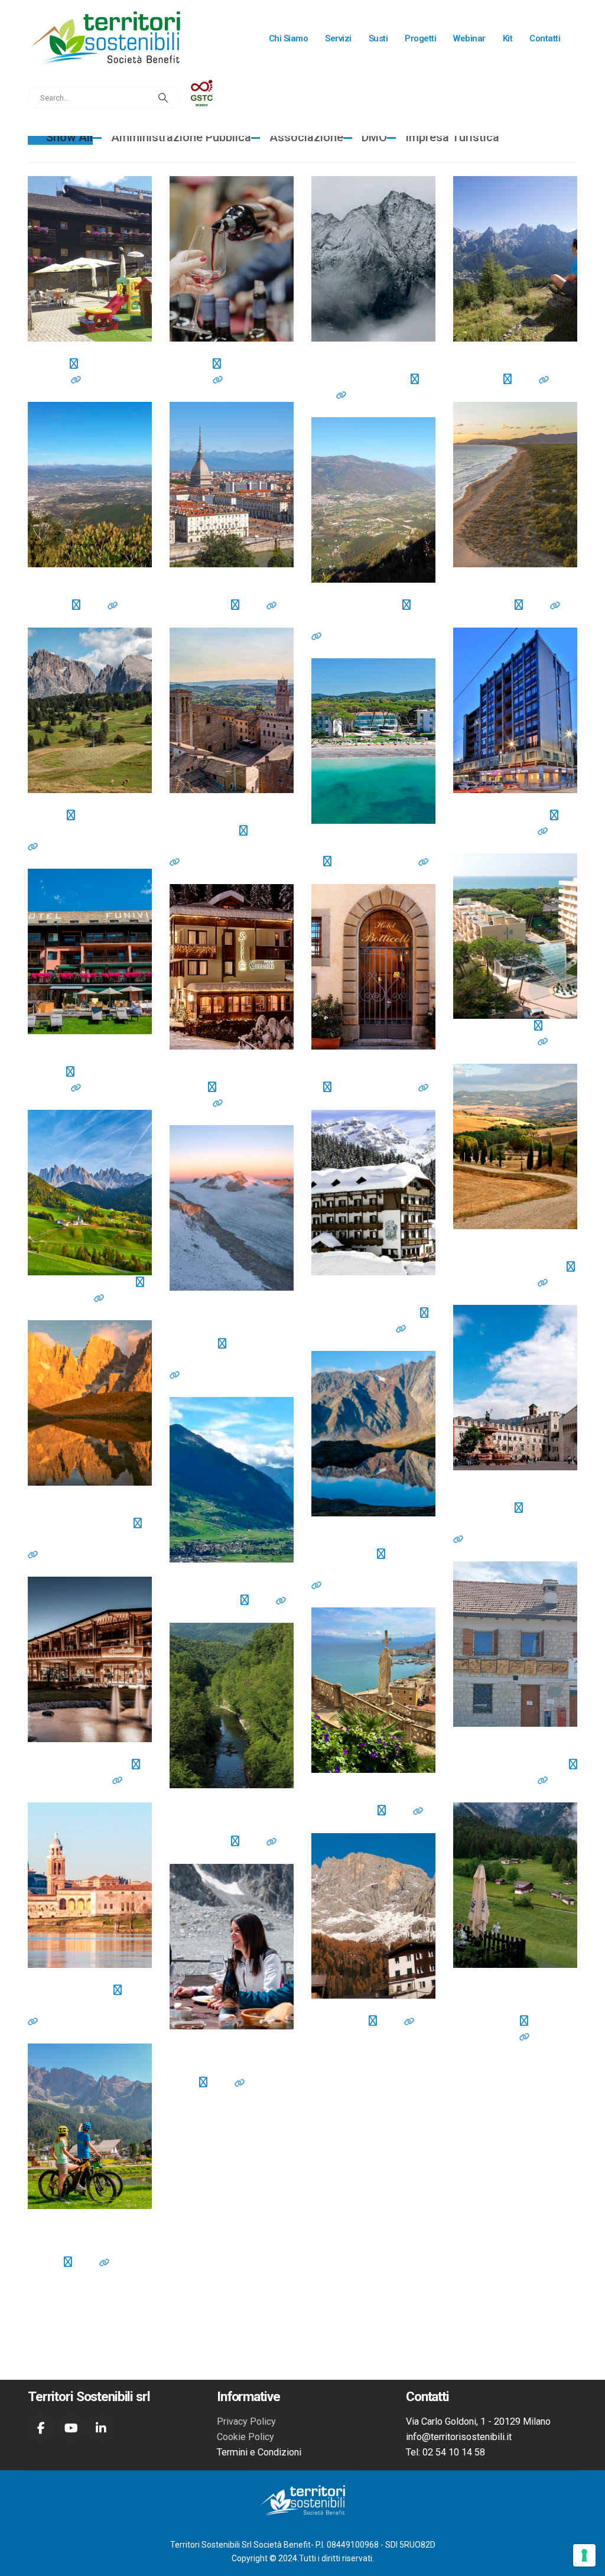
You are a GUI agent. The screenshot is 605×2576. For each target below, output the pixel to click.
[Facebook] (41, 2428)
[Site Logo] (105, 38)
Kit (508, 38)
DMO (374, 137)
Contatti (545, 38)
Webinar (469, 38)
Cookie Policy (245, 2437)
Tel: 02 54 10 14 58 (445, 2452)
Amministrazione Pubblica (181, 137)
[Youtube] (71, 2428)
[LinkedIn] (101, 2428)
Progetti (420, 38)
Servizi (338, 38)
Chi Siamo (289, 38)
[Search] (163, 98)
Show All (69, 137)
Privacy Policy (246, 2421)
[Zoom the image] (202, 87)
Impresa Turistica (452, 137)
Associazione (306, 137)
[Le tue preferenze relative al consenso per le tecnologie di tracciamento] (584, 2555)
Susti (378, 38)
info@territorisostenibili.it (459, 2437)
